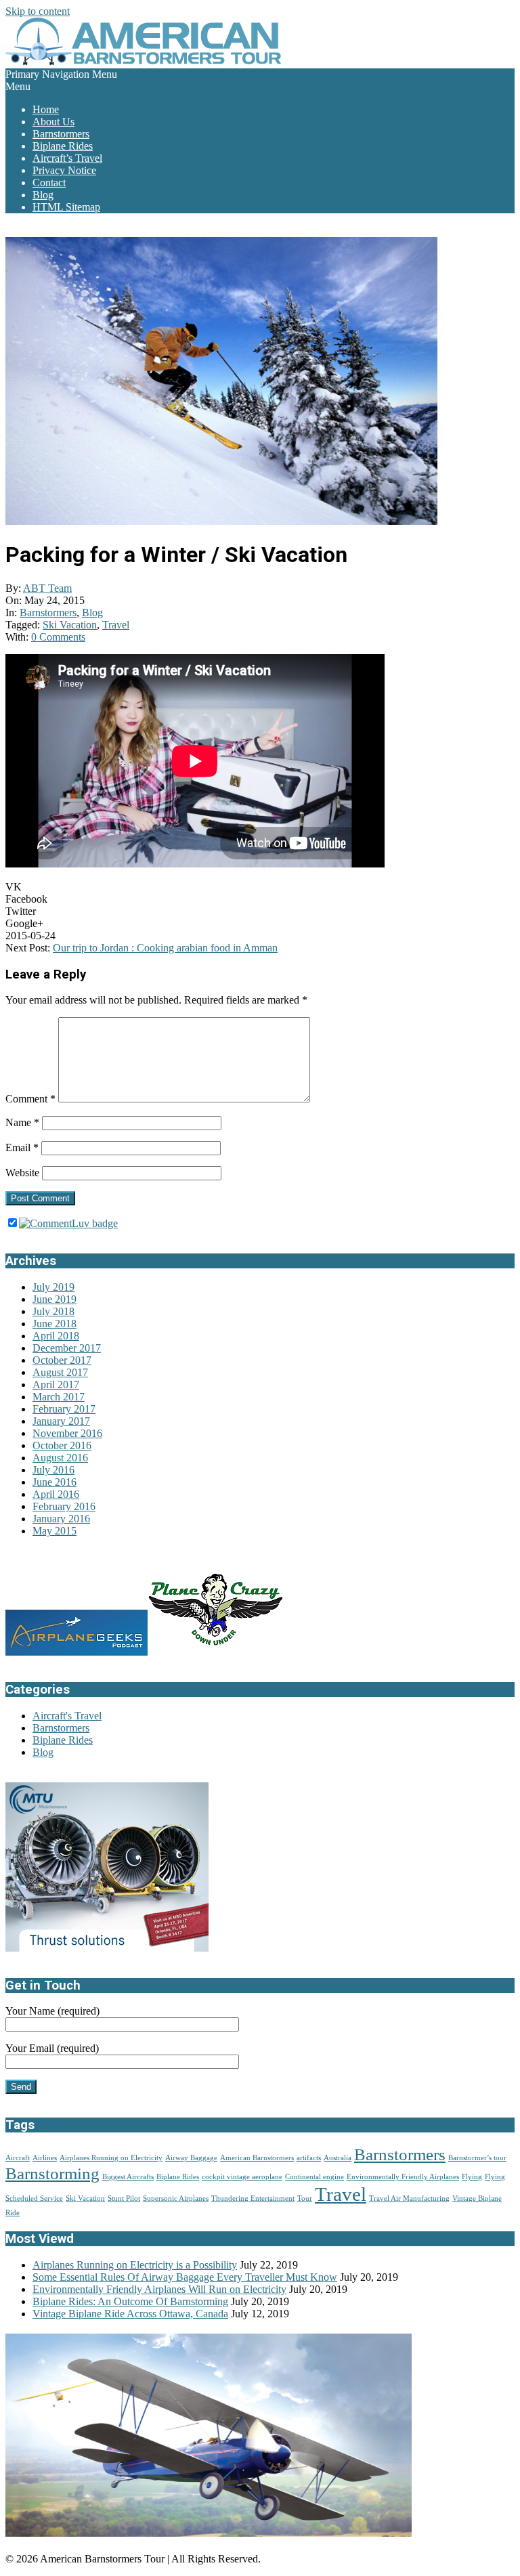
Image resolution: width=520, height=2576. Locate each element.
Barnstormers (48, 613)
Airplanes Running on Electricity (111, 2158)
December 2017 (67, 1348)
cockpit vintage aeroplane (242, 2177)
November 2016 (67, 1433)
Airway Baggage (191, 2158)
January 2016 (61, 1519)
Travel (116, 625)
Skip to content (38, 11)
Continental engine (315, 2177)
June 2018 (55, 1324)
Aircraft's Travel (67, 1716)
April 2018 (56, 1336)
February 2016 (64, 1506)
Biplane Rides (63, 1740)
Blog (92, 613)
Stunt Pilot (124, 2198)
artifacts (309, 2158)
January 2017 (61, 1421)
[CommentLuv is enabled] (68, 1223)
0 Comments (58, 637)
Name (22, 1122)
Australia (338, 2158)
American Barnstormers (257, 2158)
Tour (305, 2198)
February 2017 (64, 1409)
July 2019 (53, 1287)
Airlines (45, 2158)
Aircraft (18, 2158)
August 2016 (60, 1458)
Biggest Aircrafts (128, 2177)
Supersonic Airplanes (176, 2198)
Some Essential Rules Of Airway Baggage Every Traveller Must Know (185, 2277)
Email (22, 1147)
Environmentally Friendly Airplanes (403, 2177)
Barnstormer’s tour (477, 2158)
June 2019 (55, 1299)
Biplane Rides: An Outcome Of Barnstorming (130, 2301)
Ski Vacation (70, 625)
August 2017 (60, 1372)
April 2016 (56, 1494)
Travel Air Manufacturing (409, 2198)
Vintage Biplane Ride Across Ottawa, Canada (130, 2314)
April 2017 (56, 1384)
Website (22, 1173)
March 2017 (59, 1397)
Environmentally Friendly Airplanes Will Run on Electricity (159, 2289)
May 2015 (55, 1531)
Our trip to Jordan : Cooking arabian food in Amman (165, 948)
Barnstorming (52, 2173)
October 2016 (62, 1445)
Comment (30, 1099)
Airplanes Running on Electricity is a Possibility (135, 2265)
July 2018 (53, 1311)
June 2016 (55, 1482)
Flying (472, 2177)
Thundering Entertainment (253, 2198)
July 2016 (53, 1470)
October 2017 (62, 1360)
